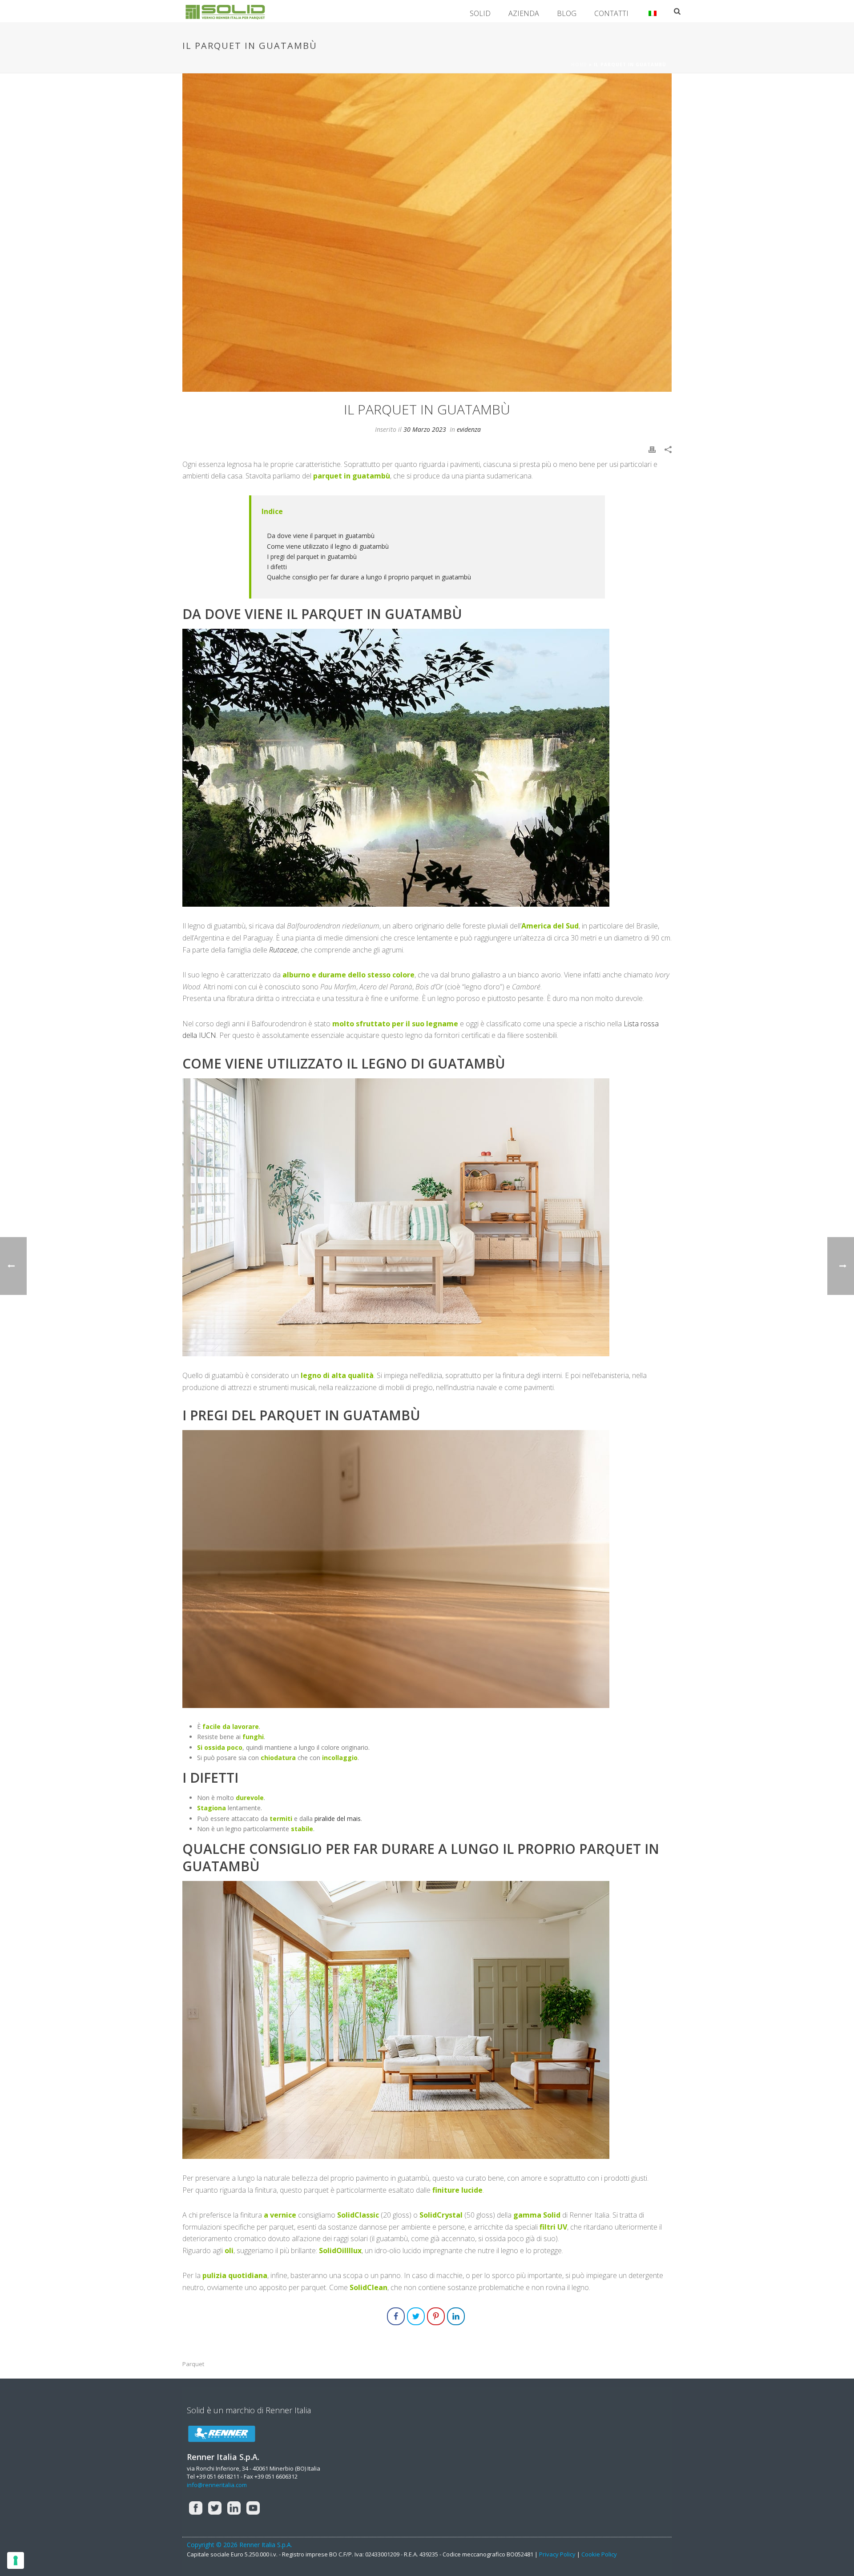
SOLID (480, 13)
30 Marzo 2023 (425, 429)
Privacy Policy (557, 2554)
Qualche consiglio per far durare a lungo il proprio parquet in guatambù (369, 577)
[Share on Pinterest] (436, 2316)
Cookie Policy (599, 2554)
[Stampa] (652, 448)
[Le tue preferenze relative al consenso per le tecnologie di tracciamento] (16, 2560)
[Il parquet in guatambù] (427, 233)
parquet (193, 2364)
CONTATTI (611, 13)
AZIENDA (524, 13)
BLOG (567, 13)
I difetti (277, 567)
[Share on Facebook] (396, 2316)
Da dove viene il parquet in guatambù (321, 536)
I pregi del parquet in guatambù (312, 557)
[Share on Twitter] (416, 2316)
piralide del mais (338, 1818)
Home (579, 64)
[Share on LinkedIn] (456, 2316)
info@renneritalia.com (217, 2485)
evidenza (469, 429)
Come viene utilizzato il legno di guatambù (328, 546)
